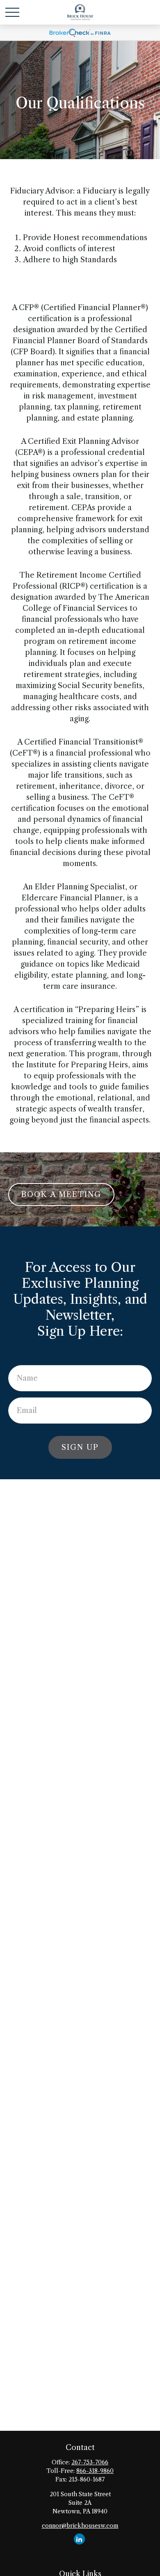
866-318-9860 (95, 2471)
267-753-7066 (90, 2462)
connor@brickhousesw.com (80, 2526)
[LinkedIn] (79, 2539)
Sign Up (80, 1447)
